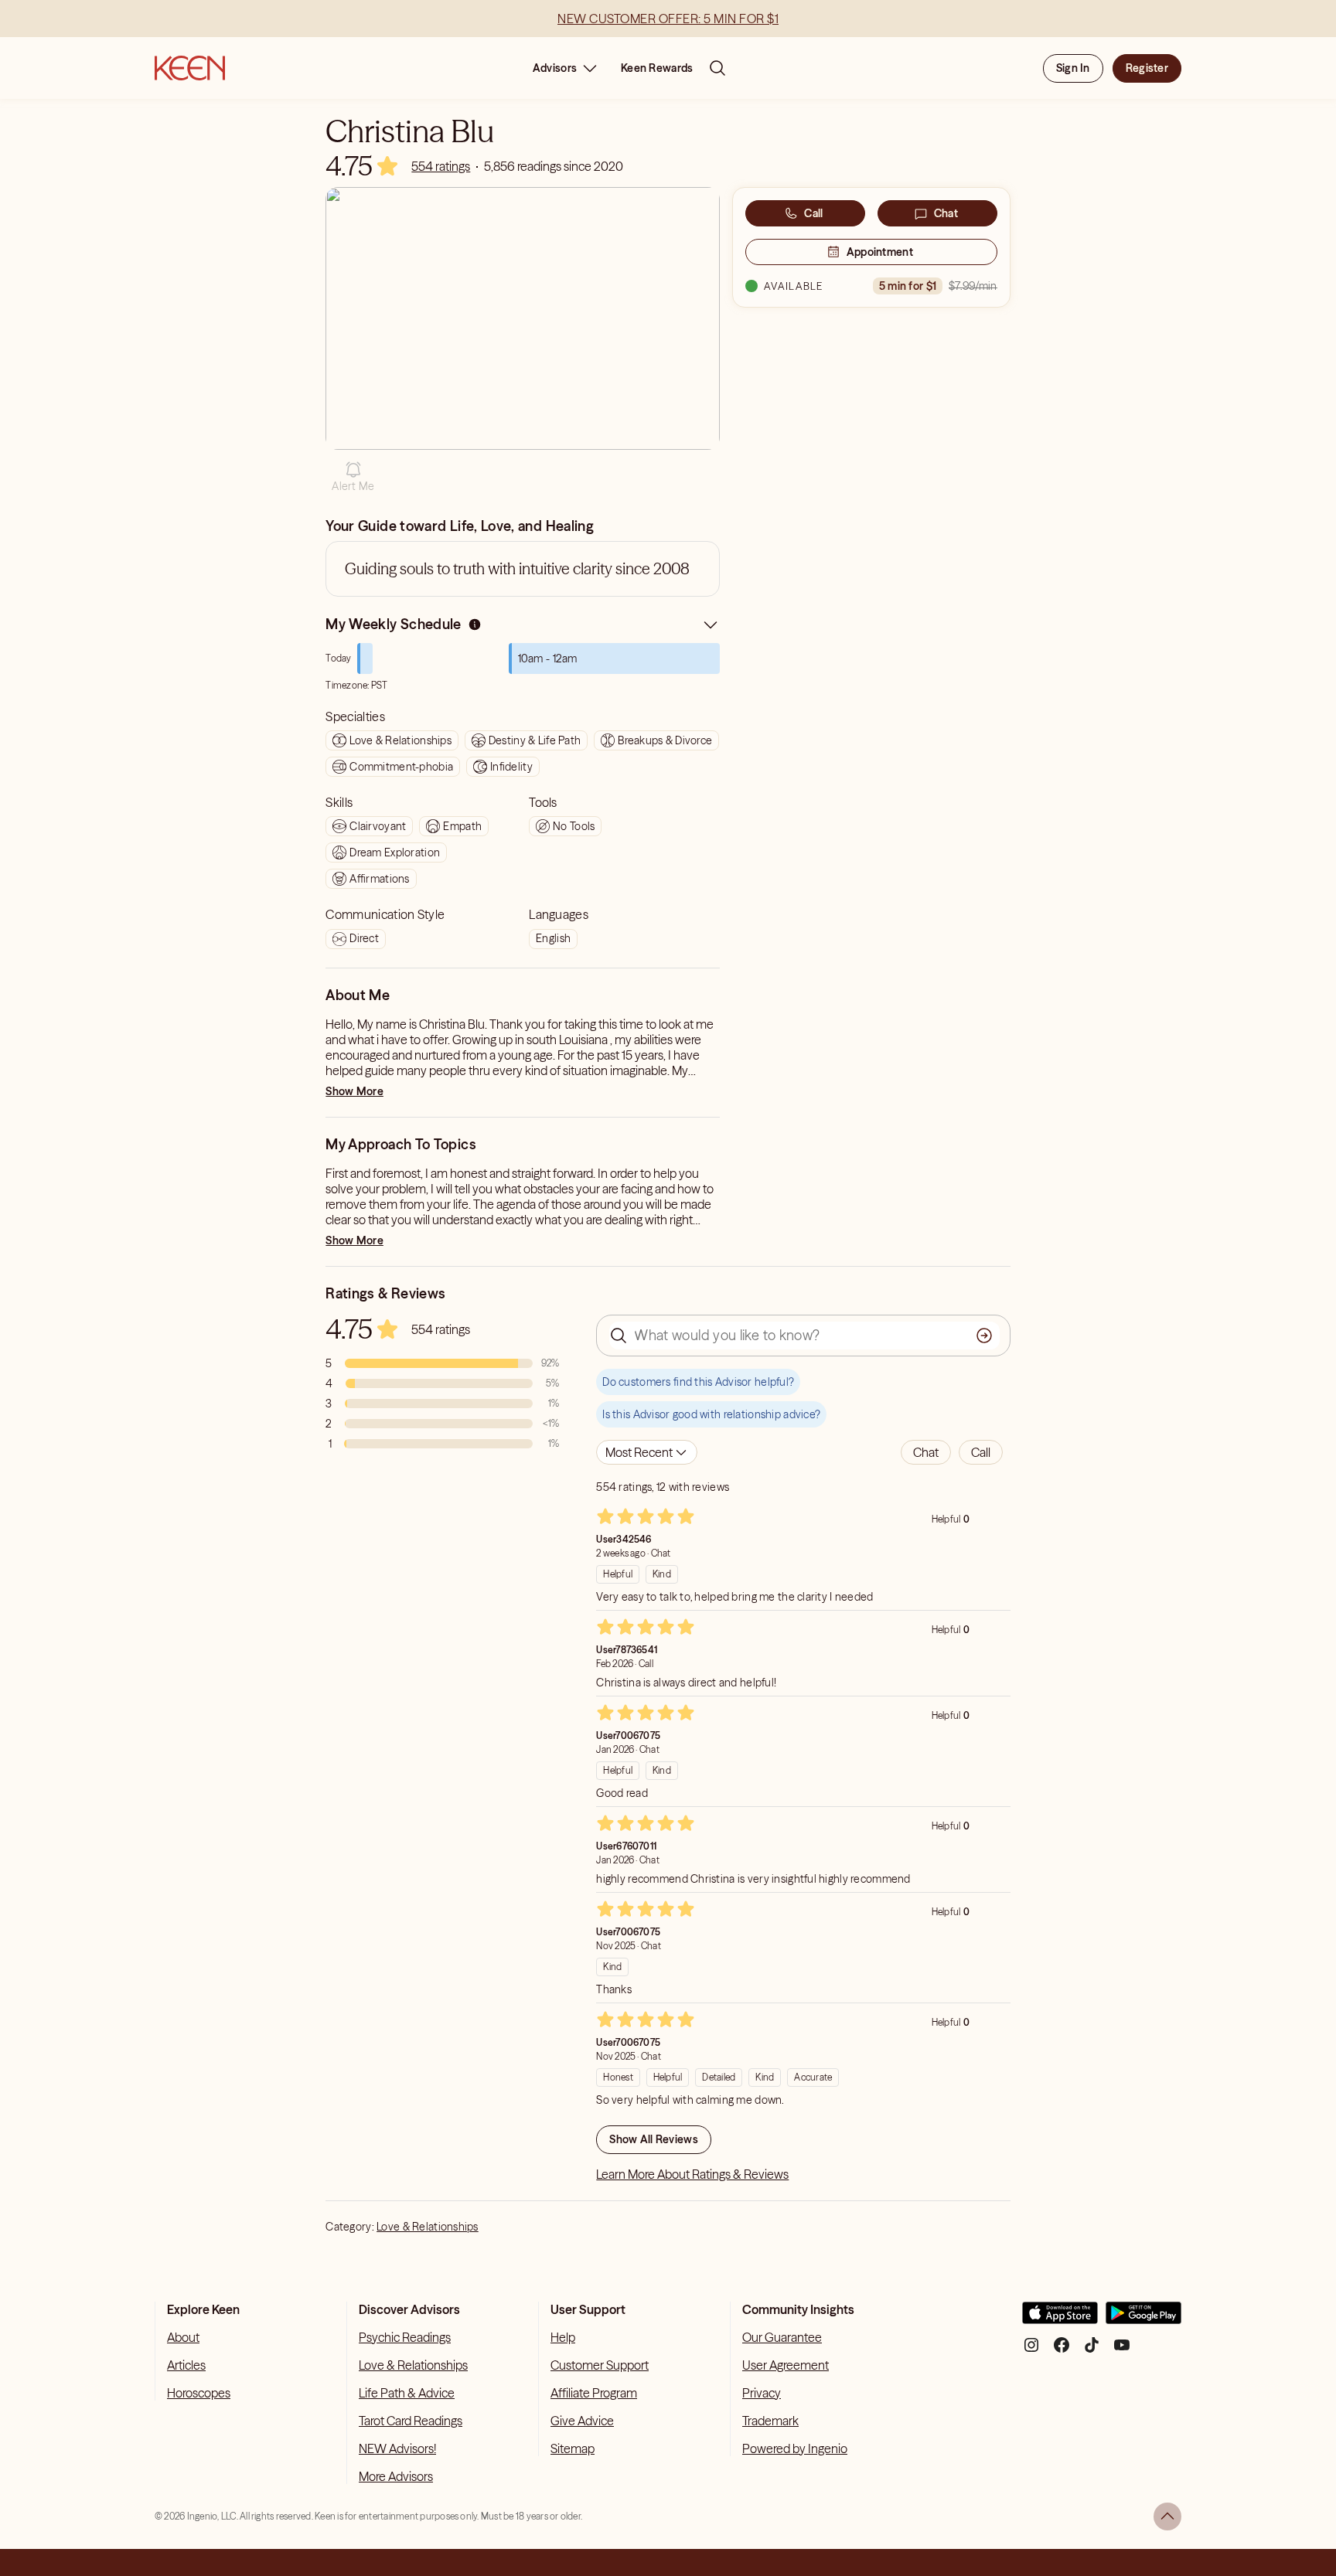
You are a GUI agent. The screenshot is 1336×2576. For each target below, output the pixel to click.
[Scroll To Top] (1167, 2516)
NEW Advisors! (397, 2448)
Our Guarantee (782, 2337)
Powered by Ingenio (795, 2448)
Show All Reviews (653, 2139)
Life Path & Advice (407, 2393)
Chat (946, 213)
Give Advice (582, 2421)
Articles (186, 2365)
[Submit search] (984, 1336)
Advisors (555, 68)
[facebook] (1062, 2351)
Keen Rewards (657, 68)
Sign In (1073, 68)
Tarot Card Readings (411, 2421)
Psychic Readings (405, 2337)
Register (1147, 68)
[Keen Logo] (190, 68)
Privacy (762, 2393)
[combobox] (647, 1452)
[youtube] (1122, 2351)
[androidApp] (1143, 2319)
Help (563, 2337)
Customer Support (600, 2365)
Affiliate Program (594, 2393)
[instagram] (1031, 2351)
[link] (441, 166)
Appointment (880, 252)
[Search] (717, 68)
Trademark (770, 2421)
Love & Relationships (428, 2227)
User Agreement (786, 2365)
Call (813, 213)
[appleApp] (1060, 2319)
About (183, 2337)
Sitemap (573, 2448)
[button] (353, 477)
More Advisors (396, 2476)
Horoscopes (199, 2393)
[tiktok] (1092, 2351)
